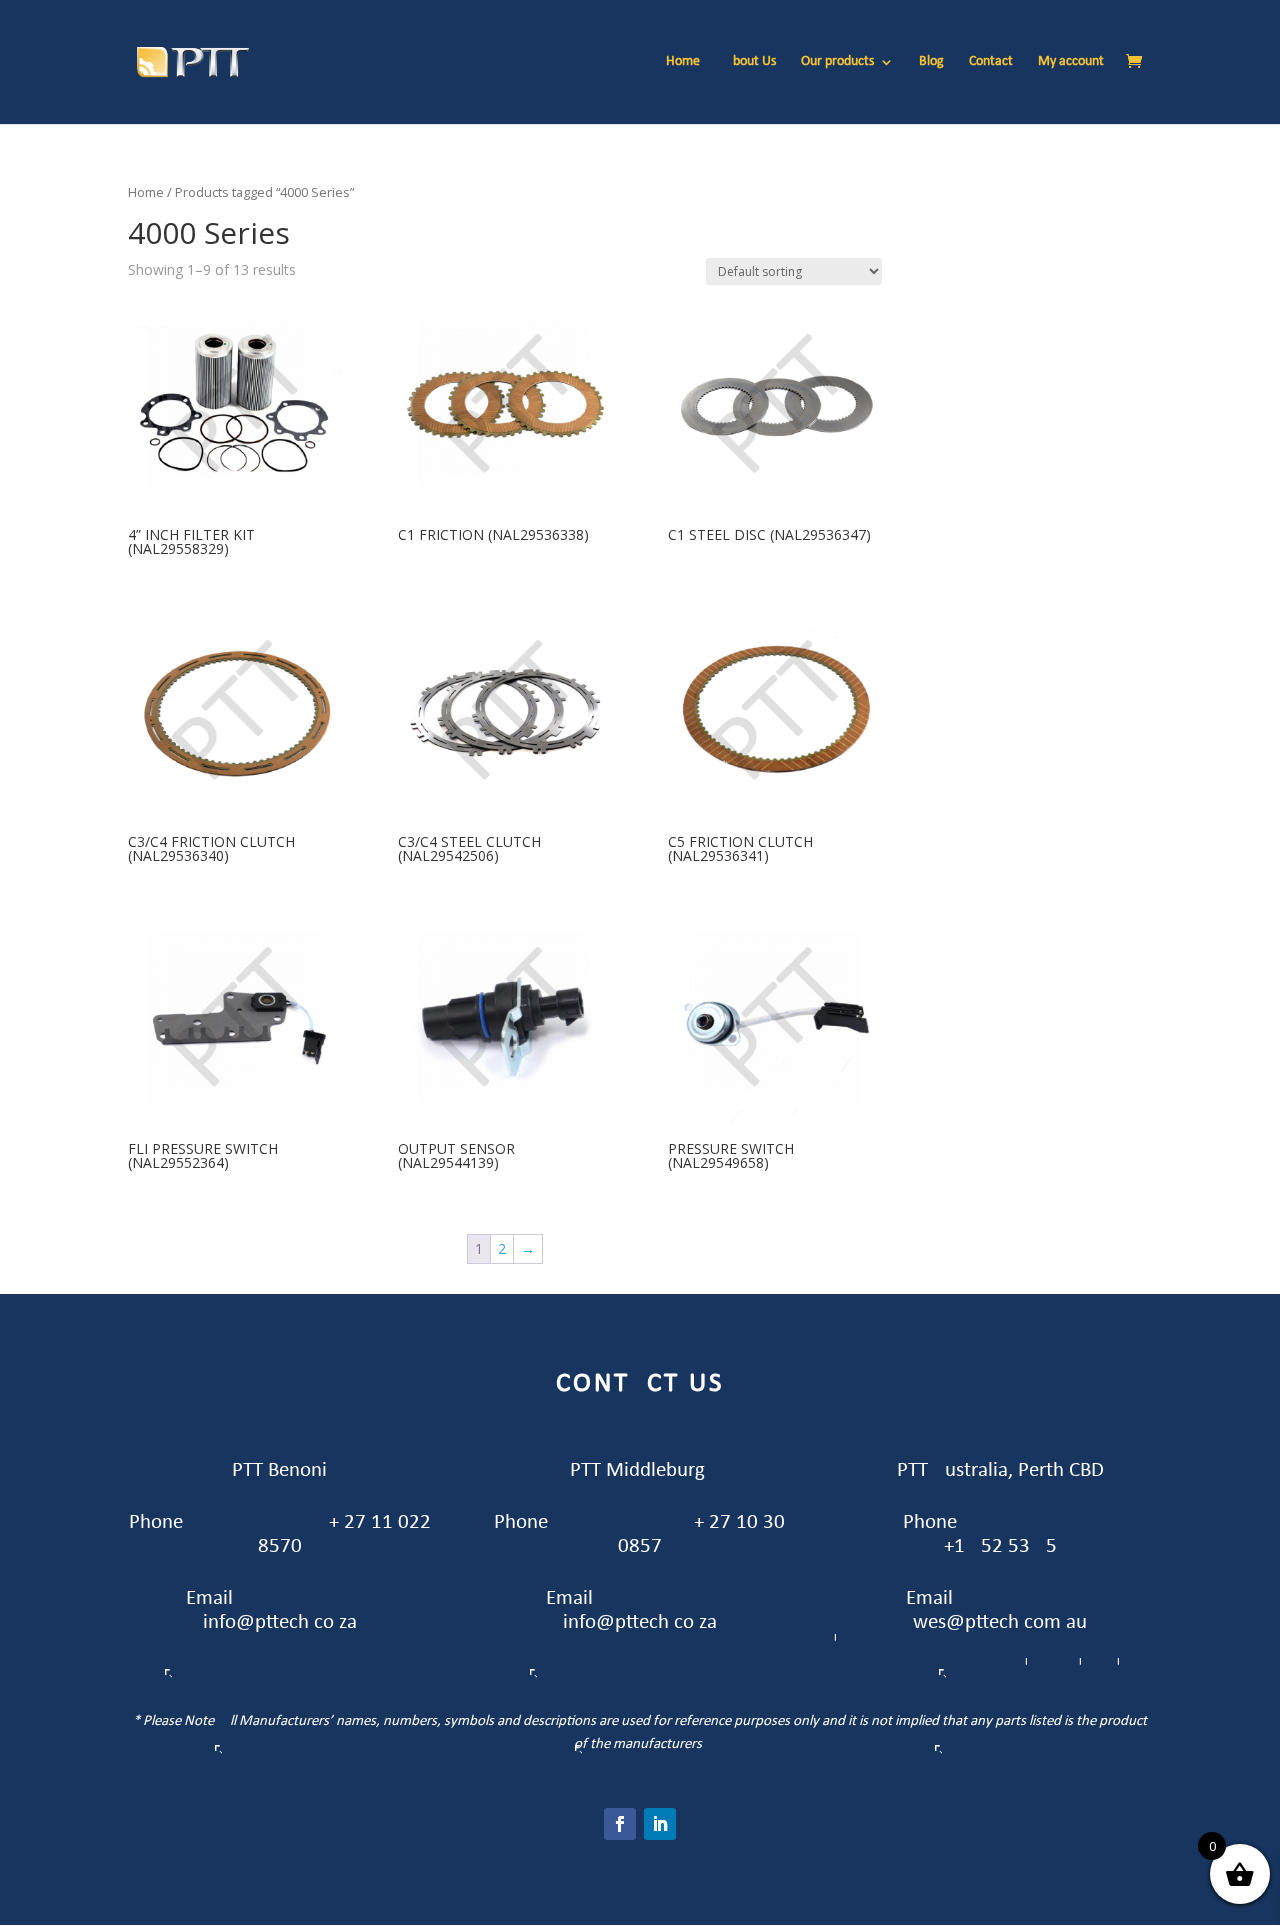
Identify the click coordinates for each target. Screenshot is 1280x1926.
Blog (931, 62)
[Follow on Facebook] (620, 1824)
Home (683, 62)
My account (1071, 62)
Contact (991, 62)
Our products (837, 62)
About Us (750, 62)
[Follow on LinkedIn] (660, 1824)
